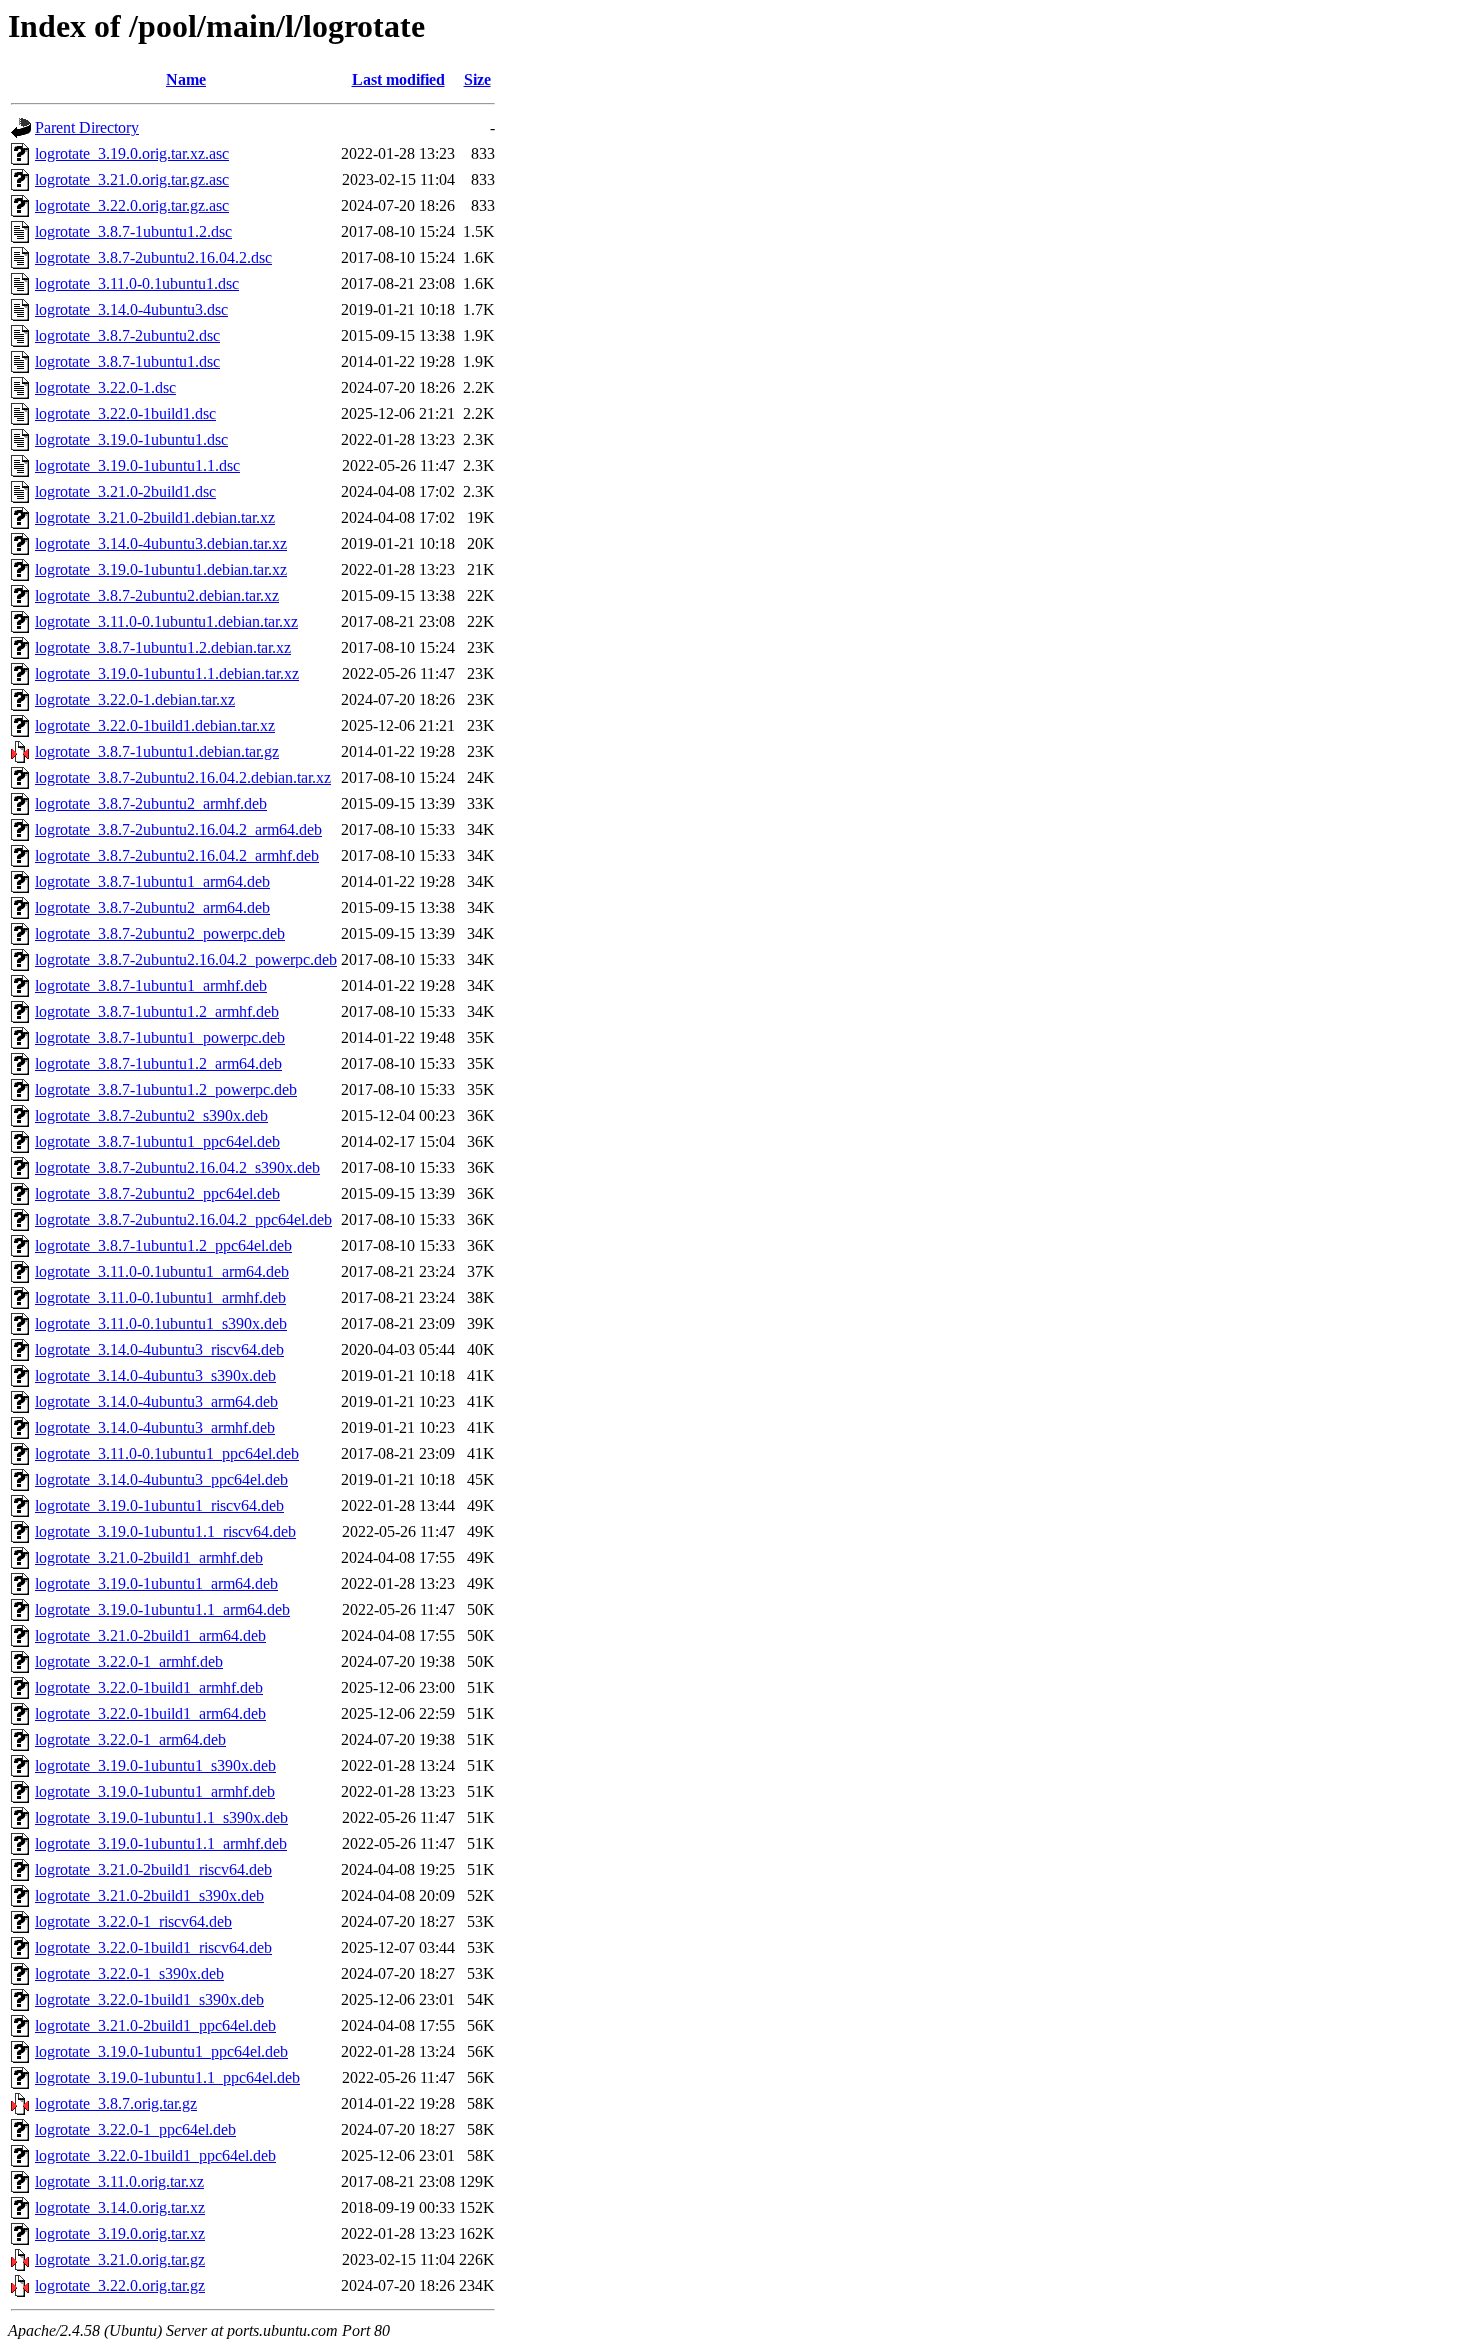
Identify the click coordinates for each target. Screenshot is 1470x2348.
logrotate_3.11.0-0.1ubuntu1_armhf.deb (160, 1297)
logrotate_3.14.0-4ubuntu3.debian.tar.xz (161, 543)
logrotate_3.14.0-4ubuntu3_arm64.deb (156, 1401)
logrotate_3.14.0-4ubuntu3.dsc (131, 309)
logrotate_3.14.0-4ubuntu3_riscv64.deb (159, 1349)
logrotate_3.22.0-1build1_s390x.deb (149, 1999)
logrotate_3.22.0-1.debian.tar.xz (135, 699)
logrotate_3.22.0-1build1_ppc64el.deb (155, 2155)
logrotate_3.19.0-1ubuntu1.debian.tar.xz (161, 569)
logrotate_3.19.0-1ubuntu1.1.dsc (137, 465)
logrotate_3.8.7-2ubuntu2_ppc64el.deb (157, 1193)
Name (186, 79)
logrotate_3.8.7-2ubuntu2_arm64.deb (152, 907)
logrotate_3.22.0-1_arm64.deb (130, 1739)
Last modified (398, 79)
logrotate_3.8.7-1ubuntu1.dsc (127, 361)
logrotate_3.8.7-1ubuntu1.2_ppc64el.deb (163, 1245)
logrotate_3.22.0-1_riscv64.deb (133, 1921)
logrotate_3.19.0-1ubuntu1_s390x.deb (155, 1765)
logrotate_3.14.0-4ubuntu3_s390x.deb (155, 1375)
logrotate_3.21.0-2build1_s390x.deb (149, 1895)
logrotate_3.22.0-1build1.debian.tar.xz (155, 725)
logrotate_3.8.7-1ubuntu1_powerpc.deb (160, 1037)
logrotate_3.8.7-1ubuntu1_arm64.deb (152, 881)
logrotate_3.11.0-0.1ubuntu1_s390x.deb (161, 1323)
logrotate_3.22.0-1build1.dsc (125, 413)
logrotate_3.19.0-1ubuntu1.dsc (131, 439)
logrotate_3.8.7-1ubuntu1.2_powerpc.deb (166, 1089)
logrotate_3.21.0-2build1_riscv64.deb (153, 1869)
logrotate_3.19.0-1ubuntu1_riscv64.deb (159, 1505)
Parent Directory (87, 127)
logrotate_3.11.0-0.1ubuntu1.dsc (137, 283)
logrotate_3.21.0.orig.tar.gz (120, 2259)
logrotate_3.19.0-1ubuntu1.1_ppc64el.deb (167, 2077)
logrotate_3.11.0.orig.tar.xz (119, 2181)
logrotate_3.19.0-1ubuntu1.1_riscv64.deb (165, 1531)
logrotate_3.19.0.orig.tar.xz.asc (132, 153)
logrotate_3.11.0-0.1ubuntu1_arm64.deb (162, 1271)
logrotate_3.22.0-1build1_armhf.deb (149, 1687)
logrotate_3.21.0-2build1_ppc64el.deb (155, 2025)
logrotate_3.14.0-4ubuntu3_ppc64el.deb (161, 1479)
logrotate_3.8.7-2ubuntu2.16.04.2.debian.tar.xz (183, 777)
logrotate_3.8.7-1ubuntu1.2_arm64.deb (158, 1063)
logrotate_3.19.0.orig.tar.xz (120, 2233)
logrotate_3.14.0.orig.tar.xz (120, 2207)
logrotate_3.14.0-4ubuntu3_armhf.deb (155, 1427)
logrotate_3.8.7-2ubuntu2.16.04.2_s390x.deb (177, 1167)
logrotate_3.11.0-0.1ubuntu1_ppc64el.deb (167, 1453)
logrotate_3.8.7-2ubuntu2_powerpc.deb (160, 933)
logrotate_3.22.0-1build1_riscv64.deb (153, 1947)
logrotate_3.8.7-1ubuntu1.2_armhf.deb (157, 1011)
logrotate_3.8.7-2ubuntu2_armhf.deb (151, 803)
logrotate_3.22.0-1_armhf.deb (129, 1661)
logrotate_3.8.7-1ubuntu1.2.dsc (133, 231)
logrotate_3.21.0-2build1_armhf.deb (149, 1557)
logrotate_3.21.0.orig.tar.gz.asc (132, 179)
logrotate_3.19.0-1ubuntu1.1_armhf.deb (161, 1843)
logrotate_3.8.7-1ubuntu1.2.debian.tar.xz (163, 647)
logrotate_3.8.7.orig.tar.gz (116, 2103)
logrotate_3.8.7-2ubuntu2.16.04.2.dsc (153, 257)
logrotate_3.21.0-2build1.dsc (125, 491)
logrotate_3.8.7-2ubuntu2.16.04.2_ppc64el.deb (183, 1219)
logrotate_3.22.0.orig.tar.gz (120, 2285)
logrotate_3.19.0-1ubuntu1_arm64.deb (156, 1583)
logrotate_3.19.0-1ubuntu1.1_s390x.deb (161, 1817)
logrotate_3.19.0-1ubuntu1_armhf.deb (155, 1791)
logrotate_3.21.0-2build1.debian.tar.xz (155, 517)
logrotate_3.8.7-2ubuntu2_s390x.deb (151, 1115)
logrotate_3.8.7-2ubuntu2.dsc (127, 335)
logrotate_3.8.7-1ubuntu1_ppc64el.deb (157, 1141)
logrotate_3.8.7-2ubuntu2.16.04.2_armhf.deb (177, 855)
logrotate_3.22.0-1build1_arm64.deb (150, 1713)
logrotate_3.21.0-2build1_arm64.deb (150, 1635)
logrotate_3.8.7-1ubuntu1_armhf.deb (151, 985)
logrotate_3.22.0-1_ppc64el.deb (135, 2129)
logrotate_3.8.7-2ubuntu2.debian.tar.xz (157, 595)
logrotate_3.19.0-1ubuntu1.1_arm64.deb (162, 1609)
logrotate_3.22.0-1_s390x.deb (129, 1973)
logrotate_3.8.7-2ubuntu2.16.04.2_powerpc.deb (186, 959)
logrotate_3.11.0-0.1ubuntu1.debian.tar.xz (166, 621)
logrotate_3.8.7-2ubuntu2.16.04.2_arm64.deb (178, 829)
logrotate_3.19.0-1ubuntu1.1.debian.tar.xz (167, 673)
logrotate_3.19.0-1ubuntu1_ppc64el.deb (161, 2051)
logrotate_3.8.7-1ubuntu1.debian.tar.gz (157, 751)
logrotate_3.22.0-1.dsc (105, 387)
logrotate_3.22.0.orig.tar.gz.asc (132, 205)
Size (477, 79)
